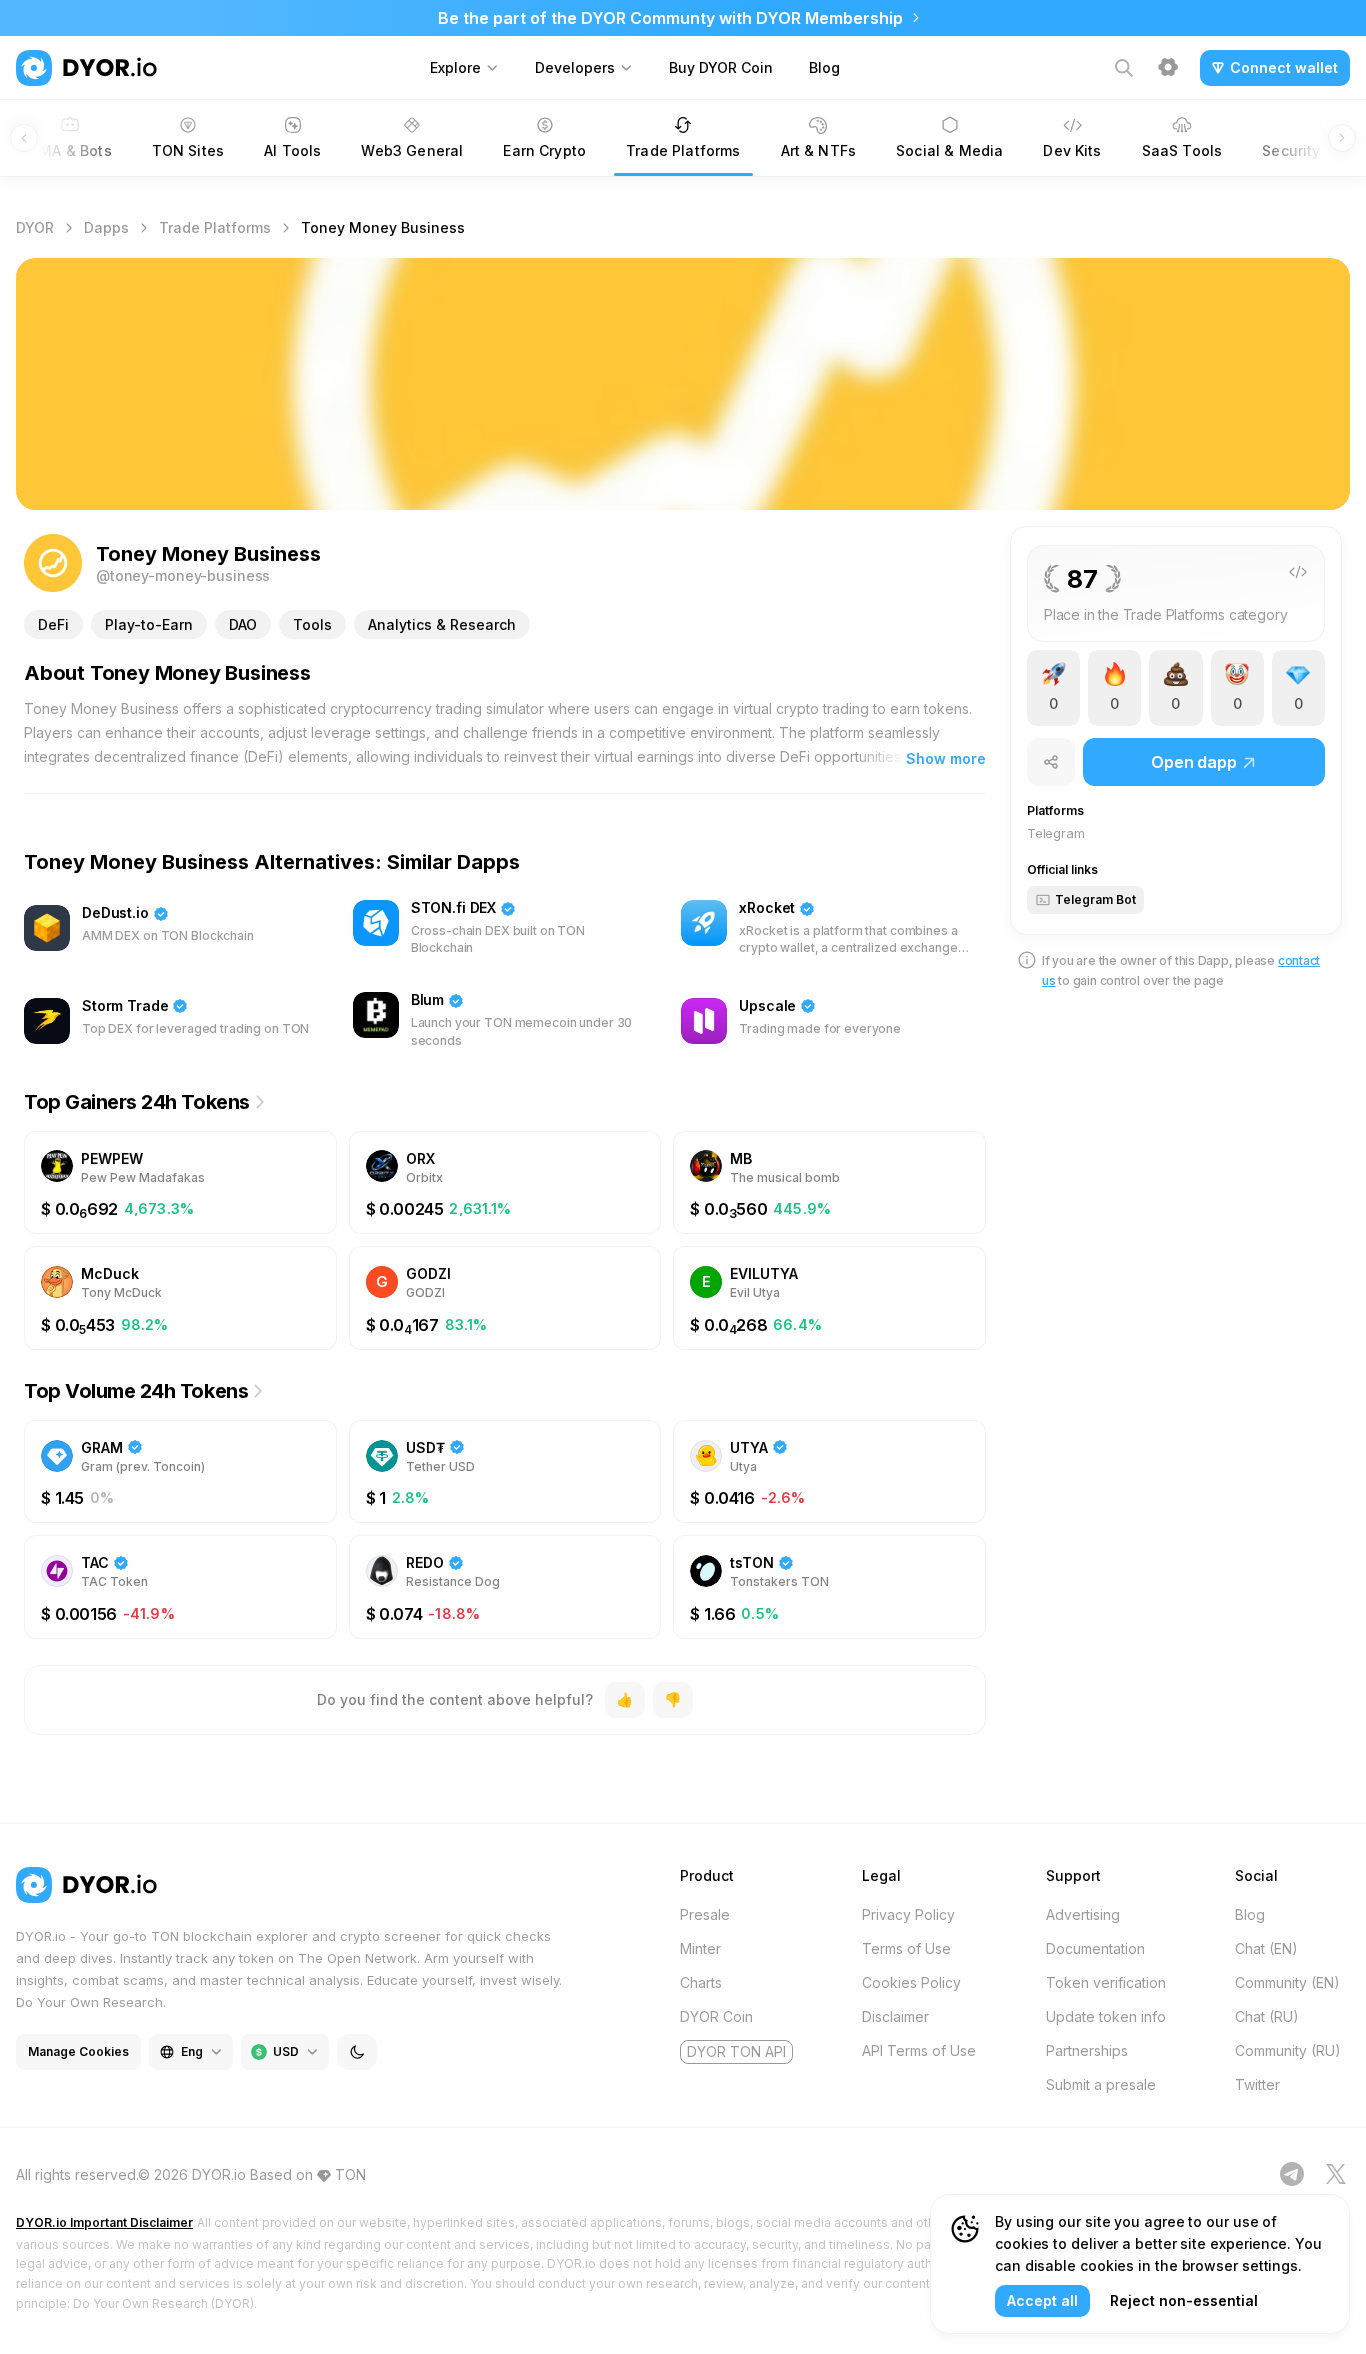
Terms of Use (906, 1948)
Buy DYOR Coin (721, 67)
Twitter (1257, 2084)
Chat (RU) (1267, 2016)
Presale (705, 1914)
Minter (700, 1948)
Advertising (1083, 1914)
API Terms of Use (919, 2050)
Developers (575, 67)
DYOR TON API (736, 2051)
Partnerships (1087, 2050)
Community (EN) (1287, 1982)
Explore (455, 67)
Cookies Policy (911, 1982)
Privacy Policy (908, 1914)
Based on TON (308, 2174)
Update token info (1106, 2016)
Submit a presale (1101, 2084)
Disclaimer (895, 2016)
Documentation (1095, 1948)
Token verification (1106, 1982)
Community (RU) (1288, 2050)
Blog (824, 67)
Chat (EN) (1266, 1948)
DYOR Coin (716, 2016)
